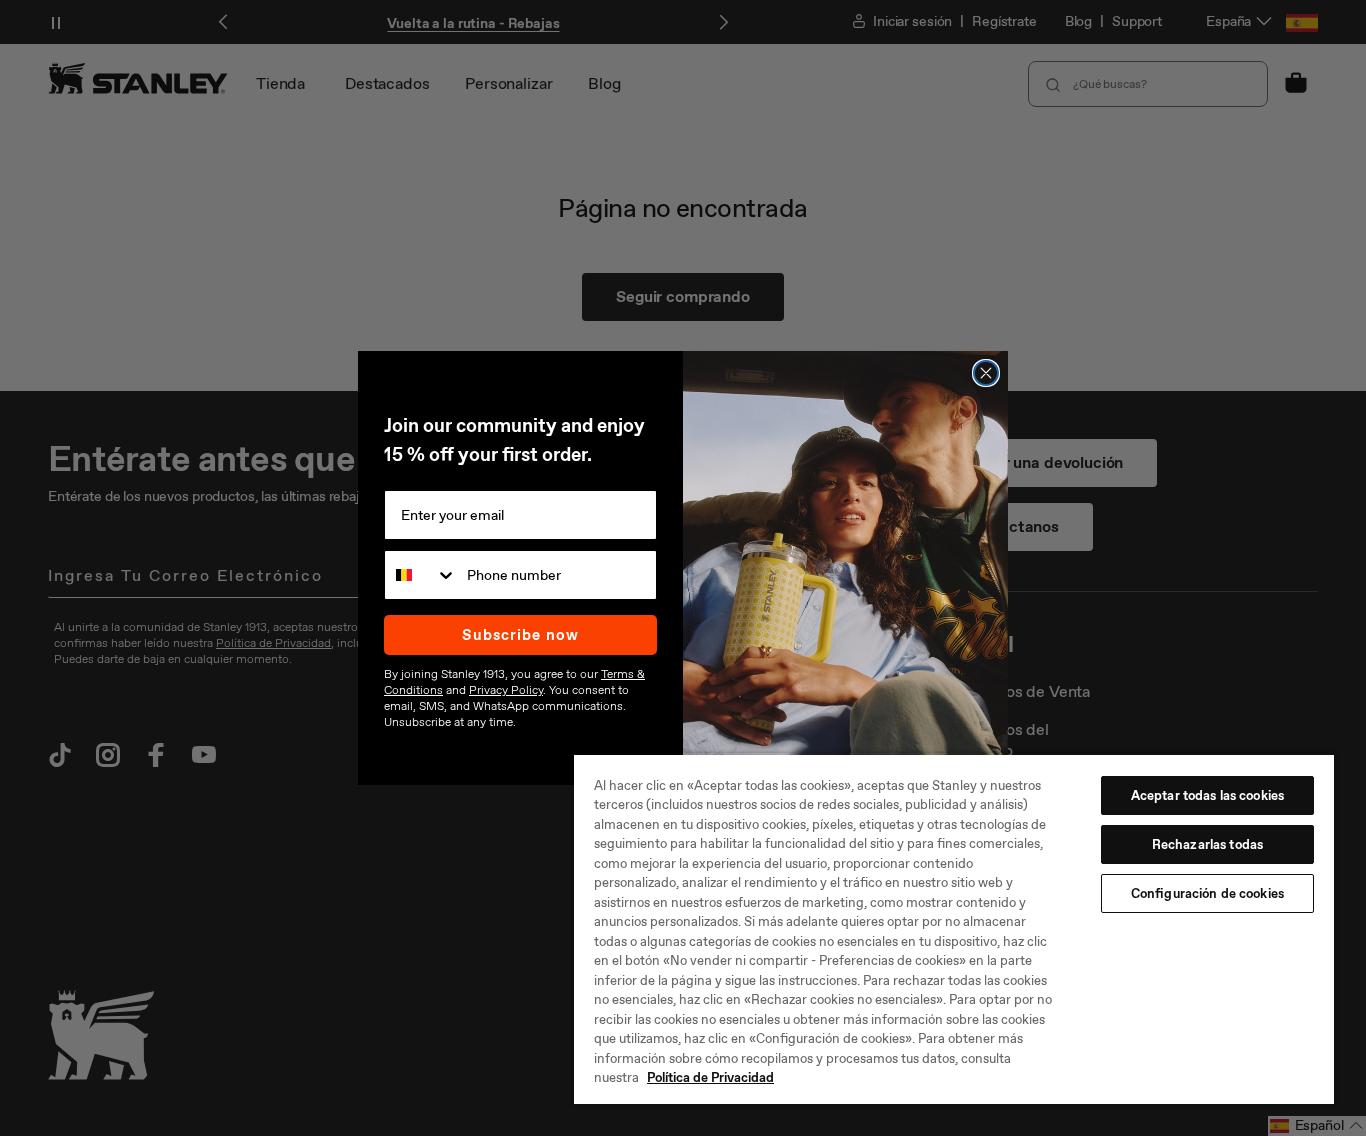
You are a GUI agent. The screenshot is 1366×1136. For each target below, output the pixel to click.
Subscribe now (520, 635)
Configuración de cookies (1207, 893)
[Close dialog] (986, 373)
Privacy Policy (506, 690)
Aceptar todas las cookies (1207, 795)
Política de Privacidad (710, 1077)
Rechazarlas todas (1207, 844)
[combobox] (421, 575)
